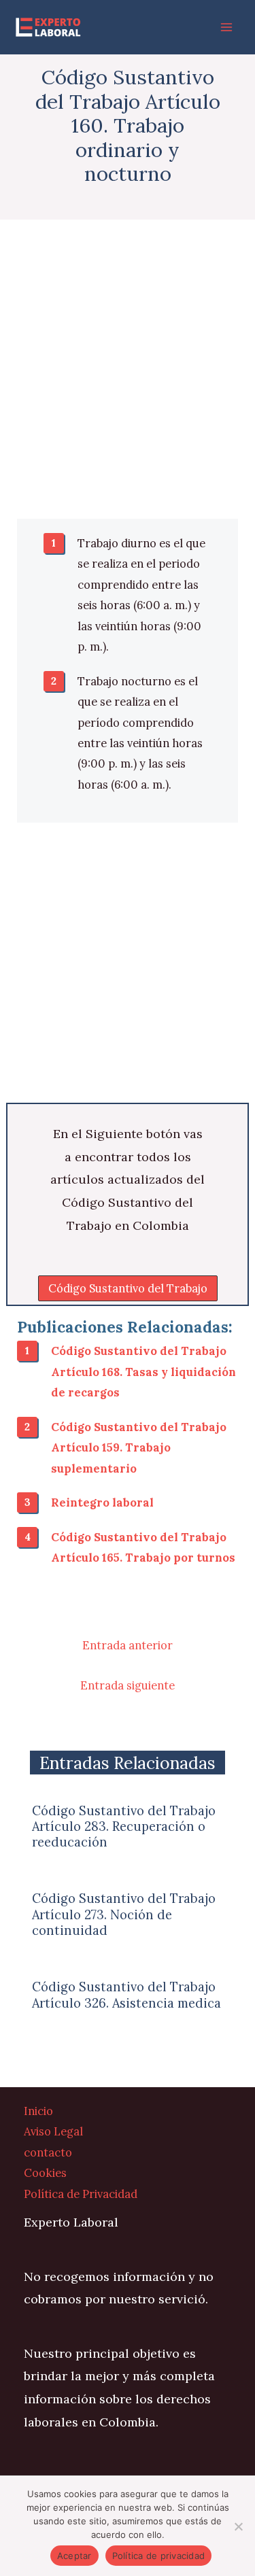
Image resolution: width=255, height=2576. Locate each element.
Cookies (45, 2173)
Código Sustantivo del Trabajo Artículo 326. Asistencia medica (126, 1995)
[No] (238, 2526)
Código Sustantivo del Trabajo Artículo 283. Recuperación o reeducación (124, 1826)
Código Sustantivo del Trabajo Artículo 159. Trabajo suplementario (139, 1447)
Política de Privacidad (81, 2194)
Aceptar (74, 2556)
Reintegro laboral (102, 1502)
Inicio (38, 2111)
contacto (48, 2152)
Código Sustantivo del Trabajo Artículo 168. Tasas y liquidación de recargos (143, 1371)
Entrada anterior (128, 1645)
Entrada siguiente (128, 1685)
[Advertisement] (128, 386)
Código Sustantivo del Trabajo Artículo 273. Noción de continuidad (124, 1914)
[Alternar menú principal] (226, 28)
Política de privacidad (159, 2556)
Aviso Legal (53, 2131)
